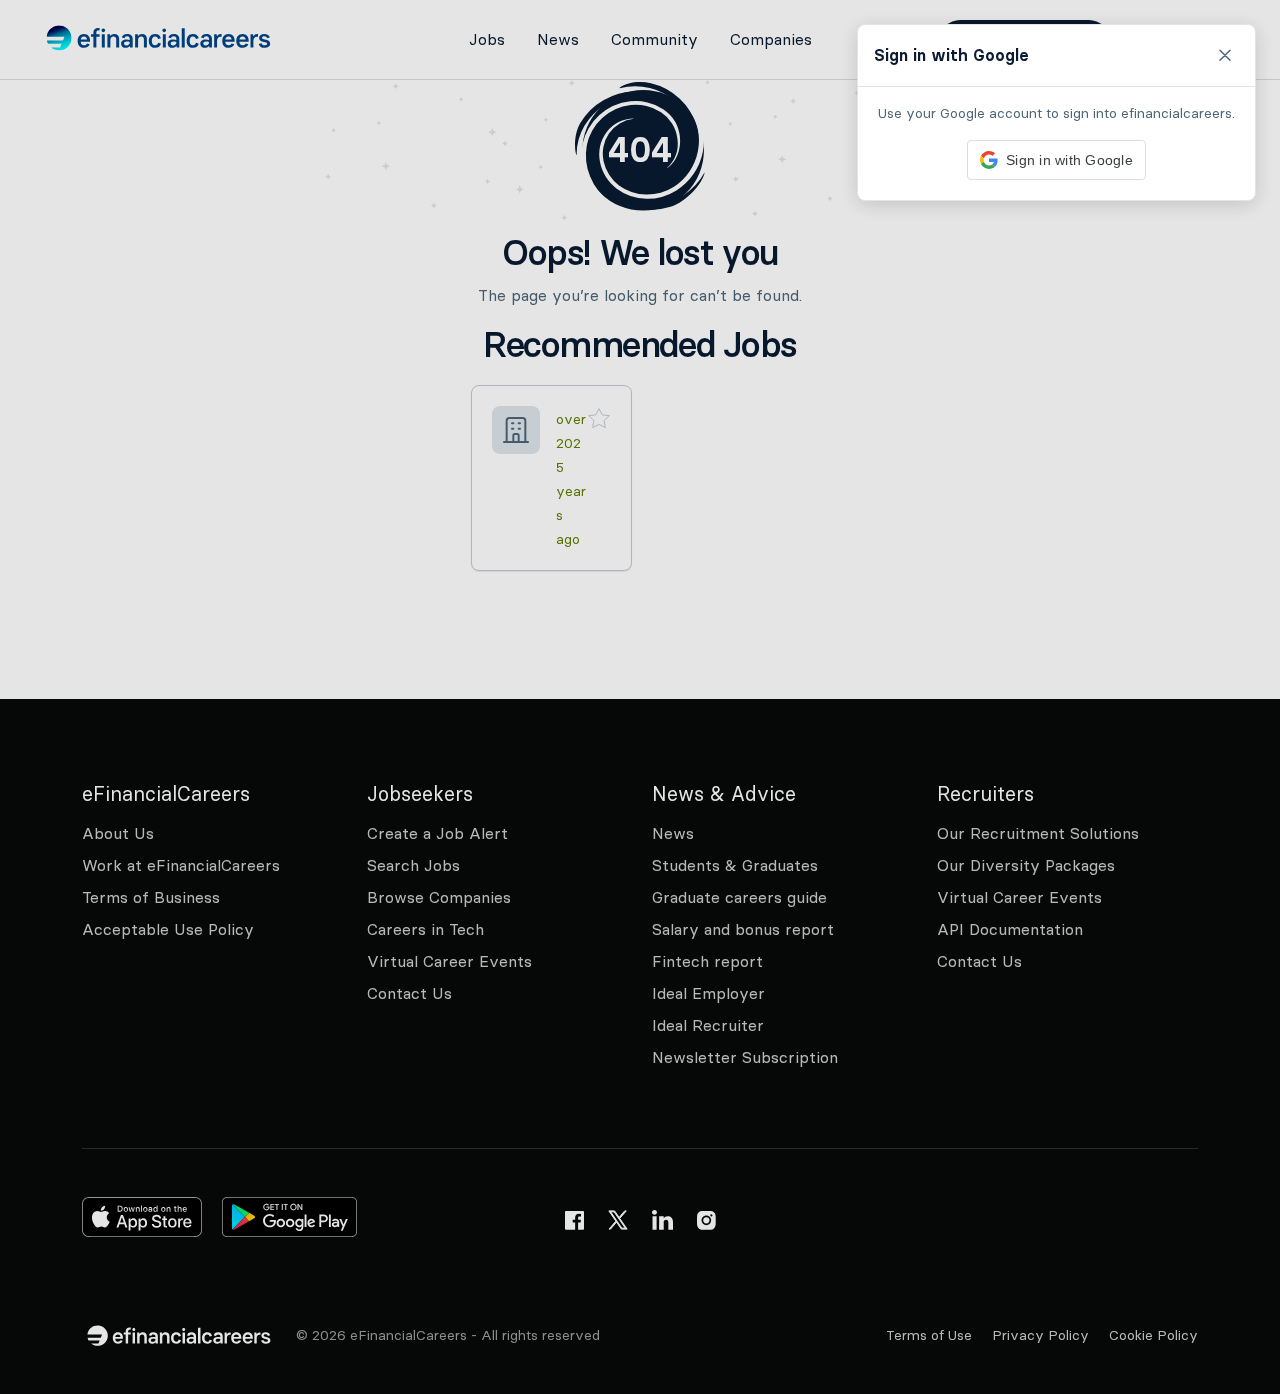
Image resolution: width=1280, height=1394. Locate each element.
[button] (640, 697)
